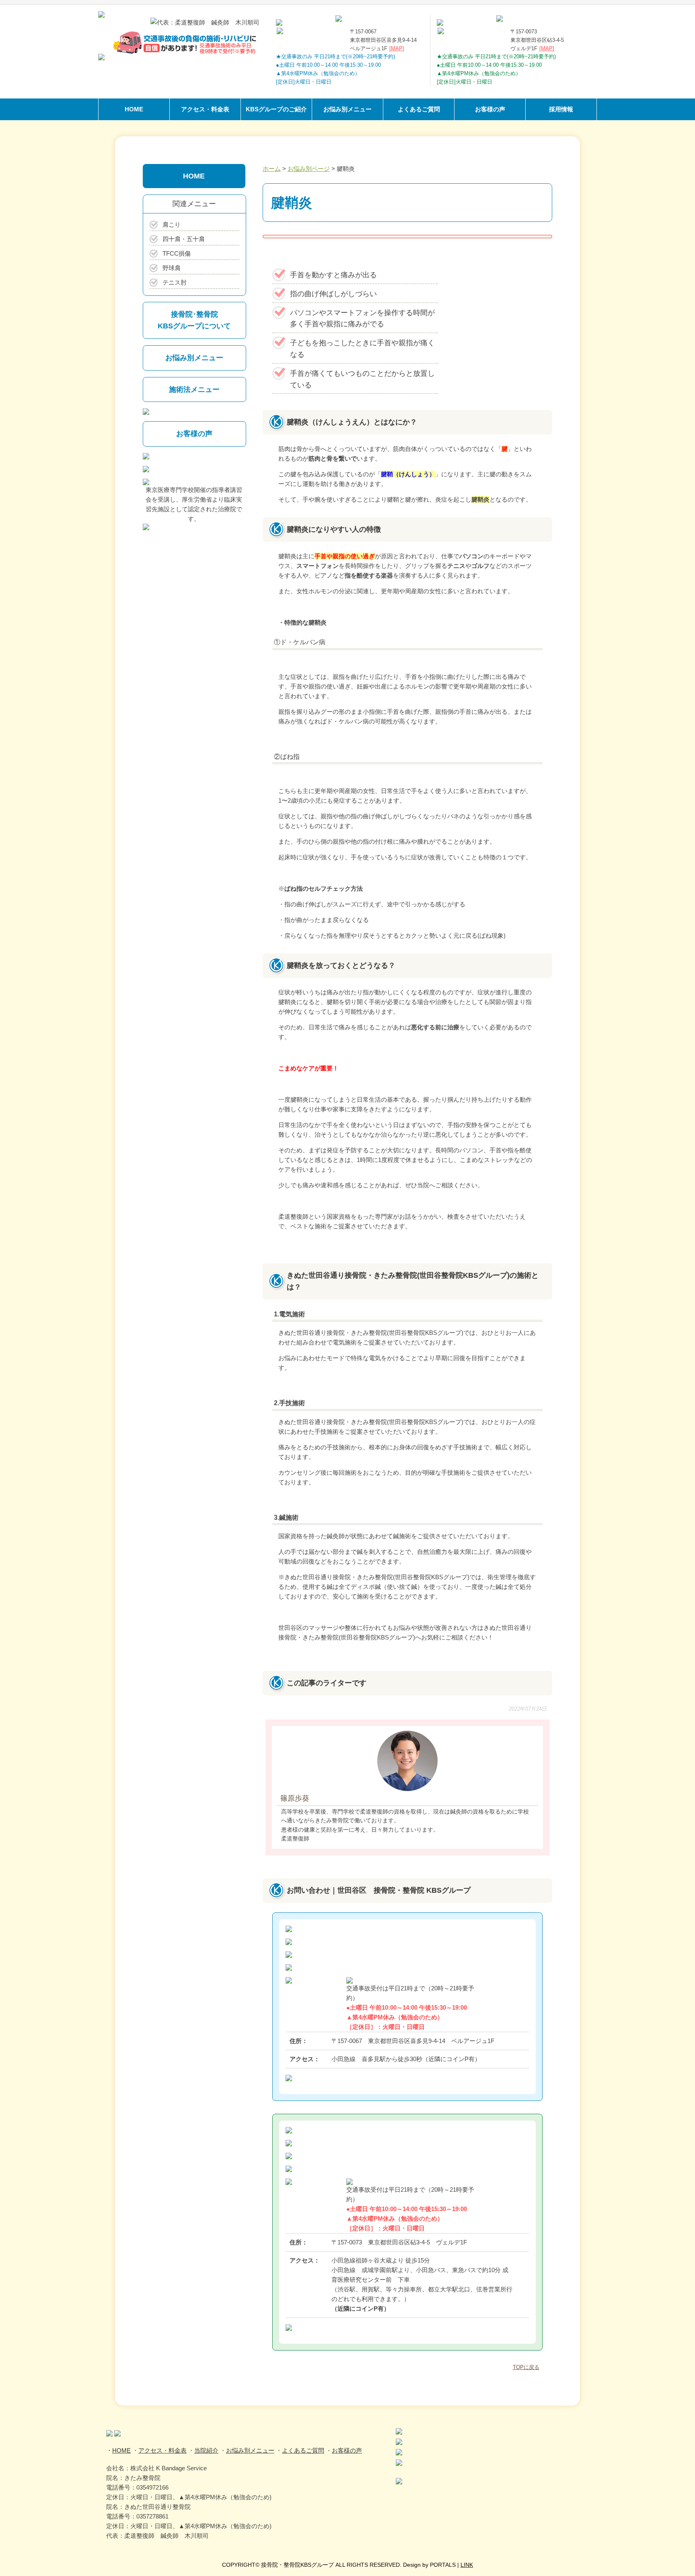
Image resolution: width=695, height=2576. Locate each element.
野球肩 (172, 268)
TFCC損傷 (177, 253)
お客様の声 (490, 109)
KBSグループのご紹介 (276, 109)
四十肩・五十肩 (184, 239)
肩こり (172, 224)
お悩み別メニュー (347, 109)
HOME (134, 109)
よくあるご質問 (419, 109)
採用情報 (561, 109)
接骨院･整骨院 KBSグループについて (194, 320)
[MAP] (397, 48)
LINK (467, 2565)
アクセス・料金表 (205, 109)
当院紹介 (206, 2450)
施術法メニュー (194, 389)
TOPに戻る (526, 2367)
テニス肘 (175, 282)
